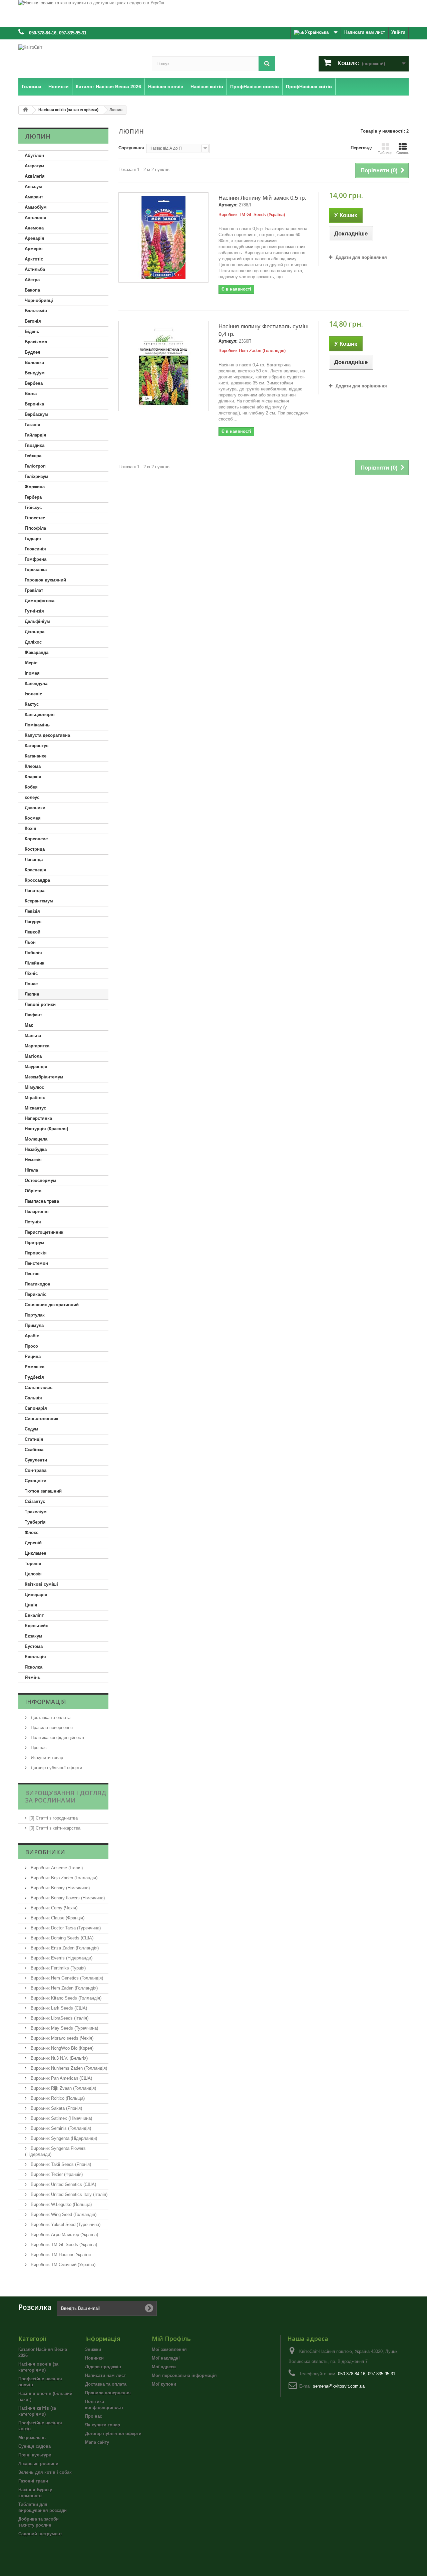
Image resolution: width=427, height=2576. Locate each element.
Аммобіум (36, 207)
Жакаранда (37, 652)
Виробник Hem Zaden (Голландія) (64, 1988)
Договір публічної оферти (56, 1768)
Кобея (31, 787)
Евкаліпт (34, 1615)
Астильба (35, 269)
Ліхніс (31, 973)
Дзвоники (35, 808)
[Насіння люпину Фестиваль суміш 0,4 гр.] (163, 366)
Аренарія (35, 238)
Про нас (38, 1748)
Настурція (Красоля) (46, 1129)
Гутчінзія (34, 611)
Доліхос (33, 642)
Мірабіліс (35, 1098)
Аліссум (33, 187)
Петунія (33, 1222)
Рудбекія (34, 1377)
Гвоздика (35, 445)
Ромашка (35, 1367)
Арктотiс (34, 259)
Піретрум (35, 1243)
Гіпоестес (35, 518)
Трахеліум (36, 1512)
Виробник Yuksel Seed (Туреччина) (65, 2224)
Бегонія (33, 321)
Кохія (31, 828)
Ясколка (34, 1667)
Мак (29, 1025)
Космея (33, 818)
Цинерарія (36, 1595)
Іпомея (32, 673)
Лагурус (33, 922)
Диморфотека (40, 601)
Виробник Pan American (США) (61, 2078)
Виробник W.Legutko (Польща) (61, 2204)
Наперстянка (38, 1118)
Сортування (131, 148)
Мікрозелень (32, 2438)
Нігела (31, 1170)
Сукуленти (36, 1460)
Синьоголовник (42, 1419)
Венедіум (35, 373)
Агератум (35, 166)
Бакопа (32, 290)
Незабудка (36, 1149)
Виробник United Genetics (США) (63, 2184)
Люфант (33, 1015)
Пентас (32, 1274)
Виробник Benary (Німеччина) (60, 1888)
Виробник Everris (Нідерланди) (61, 1958)
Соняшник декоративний (52, 1305)
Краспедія (36, 870)
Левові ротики (40, 1004)
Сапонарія (36, 1408)
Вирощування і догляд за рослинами (66, 1796)
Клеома (33, 766)
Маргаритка (37, 1046)
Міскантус (35, 1108)
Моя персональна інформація (184, 2375)
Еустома (34, 1646)
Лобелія (33, 953)
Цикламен (36, 1553)
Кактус (32, 704)
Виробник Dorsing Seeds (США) (61, 1938)
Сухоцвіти (36, 1481)
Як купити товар (46, 1758)
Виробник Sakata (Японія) (56, 2108)
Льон (30, 942)
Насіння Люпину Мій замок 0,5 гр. (262, 198)
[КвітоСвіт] (80, 57)
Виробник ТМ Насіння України (60, 2255)
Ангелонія (36, 218)
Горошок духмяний (45, 580)
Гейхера (33, 456)
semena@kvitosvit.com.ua (339, 2386)
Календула (36, 683)
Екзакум (34, 1636)
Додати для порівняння (361, 257)
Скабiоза (34, 1450)
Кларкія (33, 777)
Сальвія (33, 1398)
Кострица (35, 849)
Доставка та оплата (50, 1718)
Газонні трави (33, 2481)
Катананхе (36, 756)
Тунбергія (35, 1522)
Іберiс (31, 663)
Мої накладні (166, 2358)
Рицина (33, 1356)
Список (402, 153)
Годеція (33, 539)
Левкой (33, 932)
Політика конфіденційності (57, 1738)
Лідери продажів (103, 2367)
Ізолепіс (33, 694)
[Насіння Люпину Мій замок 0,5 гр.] (163, 237)
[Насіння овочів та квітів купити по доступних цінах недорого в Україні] (213, 13)
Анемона (34, 228)
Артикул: (228, 205)
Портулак (35, 1315)
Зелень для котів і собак (45, 2472)
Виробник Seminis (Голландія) (60, 2128)
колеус (32, 797)
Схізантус (35, 1501)
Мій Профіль (171, 2339)
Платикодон (38, 1284)
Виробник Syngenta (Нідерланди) (63, 2138)
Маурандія (36, 1067)
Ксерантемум (39, 901)
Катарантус (37, 746)
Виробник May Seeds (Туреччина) (64, 2028)
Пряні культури (35, 2455)
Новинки (94, 2358)
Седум (32, 1429)
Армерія (34, 249)
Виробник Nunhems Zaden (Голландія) (68, 2068)
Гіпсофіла (35, 528)
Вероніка (34, 404)
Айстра (32, 280)
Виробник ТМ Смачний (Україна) (62, 2265)
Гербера (33, 497)
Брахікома (36, 342)
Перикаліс (36, 1294)
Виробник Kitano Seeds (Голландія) (65, 1998)
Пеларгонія (37, 1212)
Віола (31, 394)
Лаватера (35, 891)
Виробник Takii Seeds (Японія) (60, 2164)
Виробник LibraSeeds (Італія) (59, 2018)
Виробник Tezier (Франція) (56, 2174)
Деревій (33, 1543)
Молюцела (36, 1139)
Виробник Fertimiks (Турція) (58, 1968)
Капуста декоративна (47, 735)
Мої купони (164, 2384)
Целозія (33, 1574)
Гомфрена (36, 559)
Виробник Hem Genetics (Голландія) (66, 1978)
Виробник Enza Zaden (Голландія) (64, 1948)
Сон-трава (36, 1470)
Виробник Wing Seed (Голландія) (63, 2214)
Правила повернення (51, 1728)
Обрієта (33, 1191)
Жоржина (35, 487)
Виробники (45, 1852)
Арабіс (32, 1336)
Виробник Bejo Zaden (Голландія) (63, 1878)
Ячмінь (33, 1677)
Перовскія (36, 1253)
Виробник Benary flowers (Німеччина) (67, 1898)
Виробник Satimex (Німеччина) (61, 2118)
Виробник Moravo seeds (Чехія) (61, 2038)
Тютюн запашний (43, 1491)
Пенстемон (36, 1263)
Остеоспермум (41, 1180)
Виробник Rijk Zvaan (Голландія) (63, 2088)
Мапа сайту (97, 2442)
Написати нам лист (365, 32)
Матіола (33, 1056)
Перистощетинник (44, 1232)
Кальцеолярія (40, 715)
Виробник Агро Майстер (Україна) (64, 2235)
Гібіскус (33, 507)
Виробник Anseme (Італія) (56, 1868)
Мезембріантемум (44, 1077)
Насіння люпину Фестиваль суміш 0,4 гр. (264, 330)
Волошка (34, 363)
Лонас (31, 984)
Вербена (34, 383)
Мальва (33, 1036)
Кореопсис (36, 839)
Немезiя (33, 1160)
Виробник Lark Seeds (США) (58, 2008)
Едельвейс (36, 1626)
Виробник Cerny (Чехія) (53, 1908)
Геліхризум (37, 476)
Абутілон (34, 155)
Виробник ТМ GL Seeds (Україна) (63, 2245)
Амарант (34, 197)
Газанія (33, 425)
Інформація (46, 1702)
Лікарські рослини (38, 2464)
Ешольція (35, 1657)
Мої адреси (164, 2367)
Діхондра (35, 632)
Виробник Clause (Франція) (57, 1918)
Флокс (32, 1532)
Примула (34, 1325)
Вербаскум (36, 414)
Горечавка (36, 570)
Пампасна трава (42, 1201)
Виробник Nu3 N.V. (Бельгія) (59, 2058)
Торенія (33, 1564)
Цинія (31, 1605)
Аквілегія (35, 176)
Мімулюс (34, 1087)
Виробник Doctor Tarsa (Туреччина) (65, 1928)
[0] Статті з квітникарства (55, 1828)
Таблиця (385, 153)
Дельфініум (37, 621)
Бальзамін (36, 311)
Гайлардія (36, 435)
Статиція (34, 1439)
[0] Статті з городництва (54, 1818)
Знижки (93, 2349)
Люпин (32, 994)
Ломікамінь (37, 725)
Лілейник (35, 963)
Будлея (33, 352)
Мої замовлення (169, 2349)
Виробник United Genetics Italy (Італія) (68, 2194)
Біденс (32, 331)
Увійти (398, 32)
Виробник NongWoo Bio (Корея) (61, 2048)
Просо (31, 1346)
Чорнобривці (39, 300)
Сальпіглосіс (39, 1388)
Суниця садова (35, 2446)
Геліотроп (35, 466)
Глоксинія (35, 549)
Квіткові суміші (41, 1584)
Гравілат (34, 590)
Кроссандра (37, 880)
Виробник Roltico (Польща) (57, 2098)
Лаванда (34, 860)
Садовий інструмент (40, 2534)
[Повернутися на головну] (25, 110)
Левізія (32, 911)
